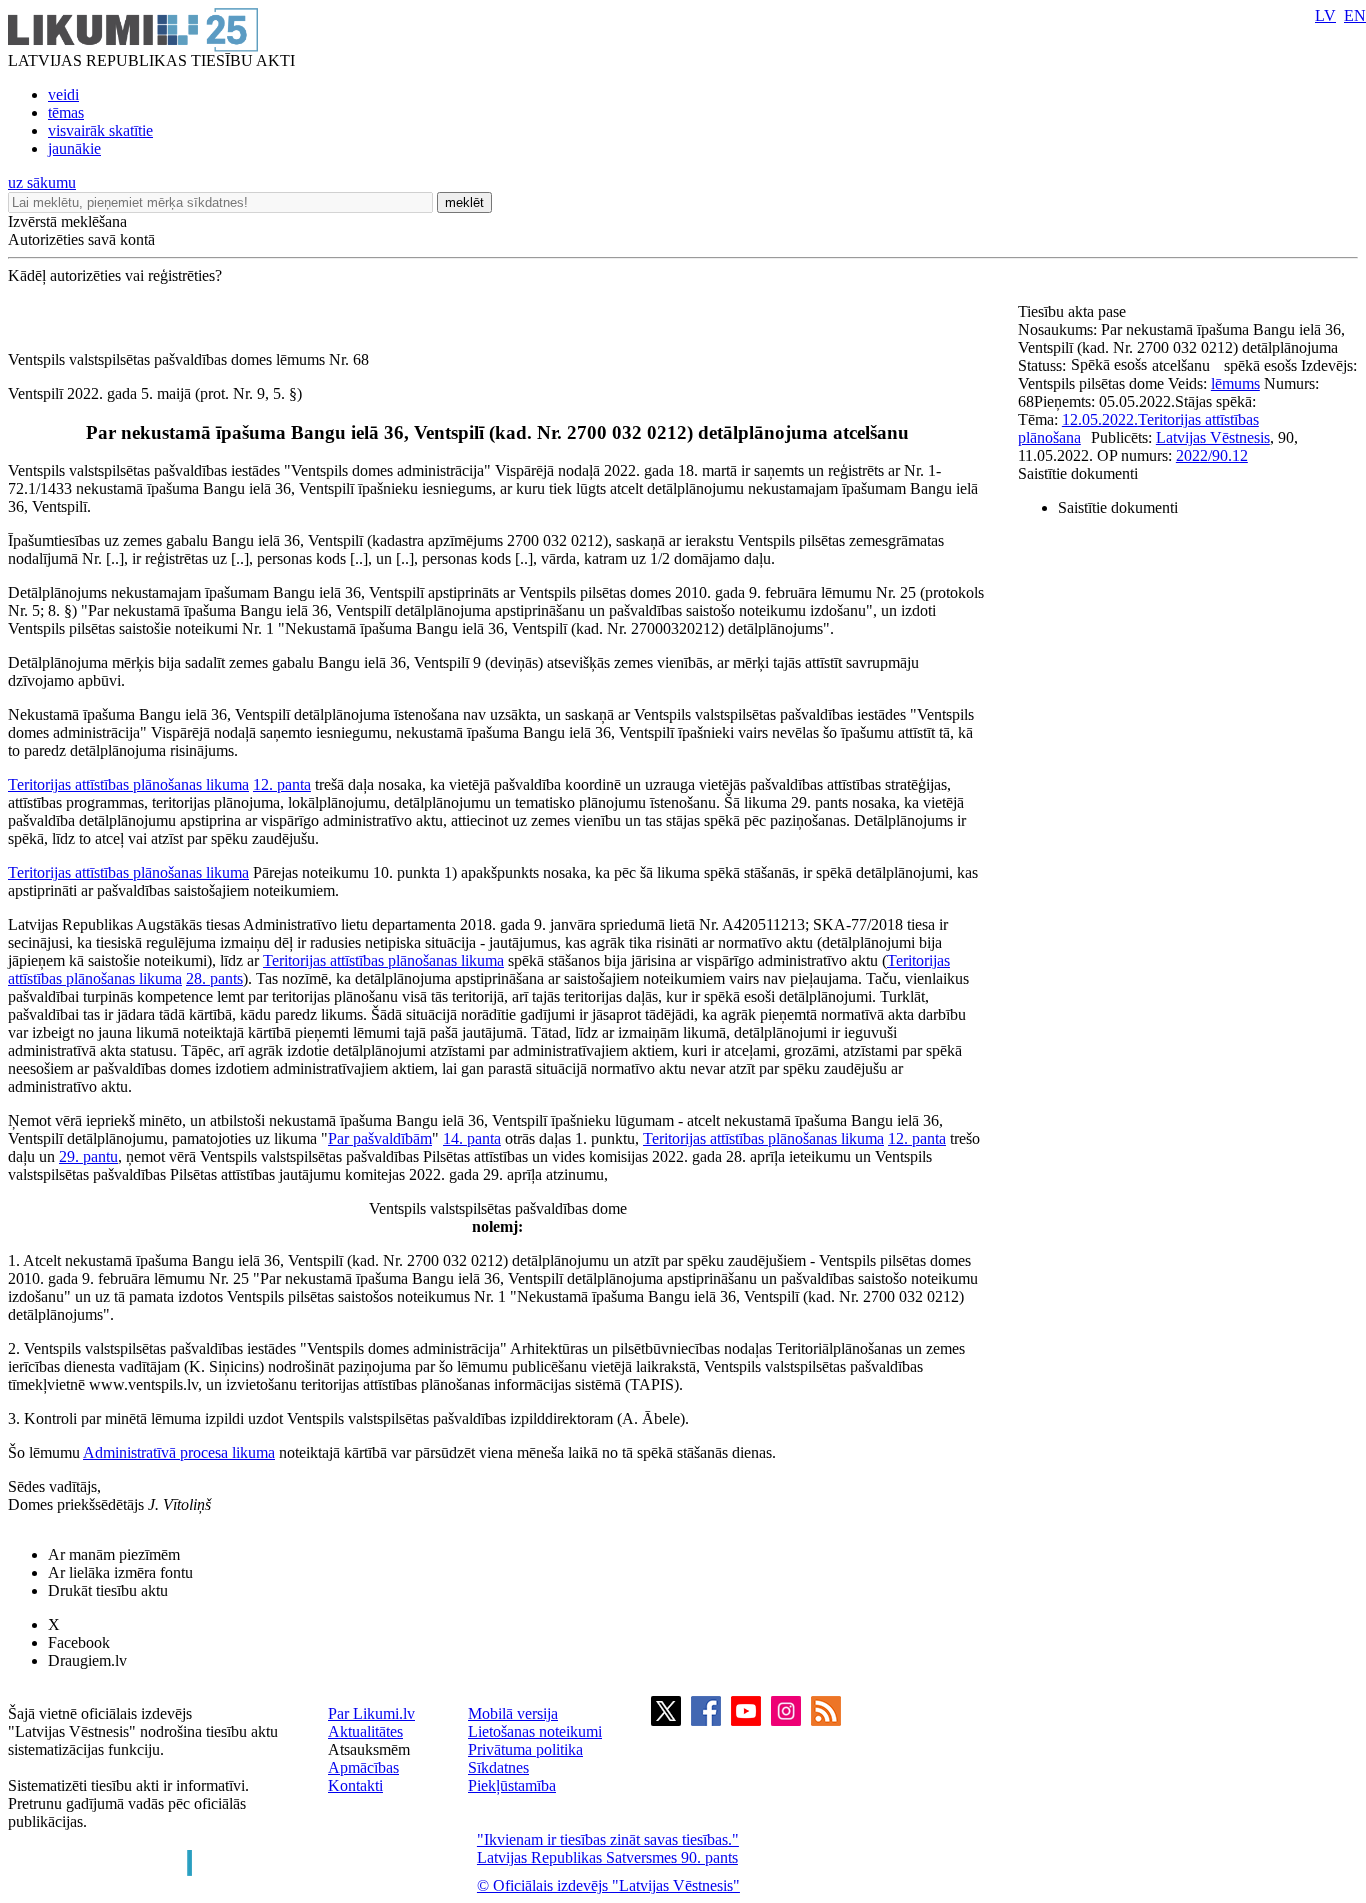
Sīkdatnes (498, 1767)
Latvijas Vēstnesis (1213, 437)
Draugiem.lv (87, 1660)
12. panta (282, 784)
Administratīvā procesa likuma (179, 1452)
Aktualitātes (365, 1731)
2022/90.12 (1212, 455)
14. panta (472, 1138)
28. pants (214, 978)
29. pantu (88, 1156)
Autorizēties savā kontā (81, 239)
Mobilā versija (513, 1713)
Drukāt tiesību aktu (108, 1590)
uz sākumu (42, 182)
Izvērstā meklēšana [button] (67, 221)
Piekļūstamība (512, 1785)
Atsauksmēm (369, 1749)
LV (1325, 15)
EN (1355, 15)
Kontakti (355, 1785)
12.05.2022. (1100, 419)
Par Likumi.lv (371, 1713)
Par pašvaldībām (380, 1138)
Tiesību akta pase (1074, 311)
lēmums (1235, 383)
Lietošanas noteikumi (535, 1731)
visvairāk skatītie (100, 130)
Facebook (79, 1642)
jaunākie (74, 148)
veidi (63, 94)
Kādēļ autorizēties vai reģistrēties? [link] (115, 275)
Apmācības (363, 1767)
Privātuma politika (525, 1749)
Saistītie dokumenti (1078, 473)
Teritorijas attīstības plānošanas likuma (128, 784)
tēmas (66, 112)
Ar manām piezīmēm (114, 1554)
